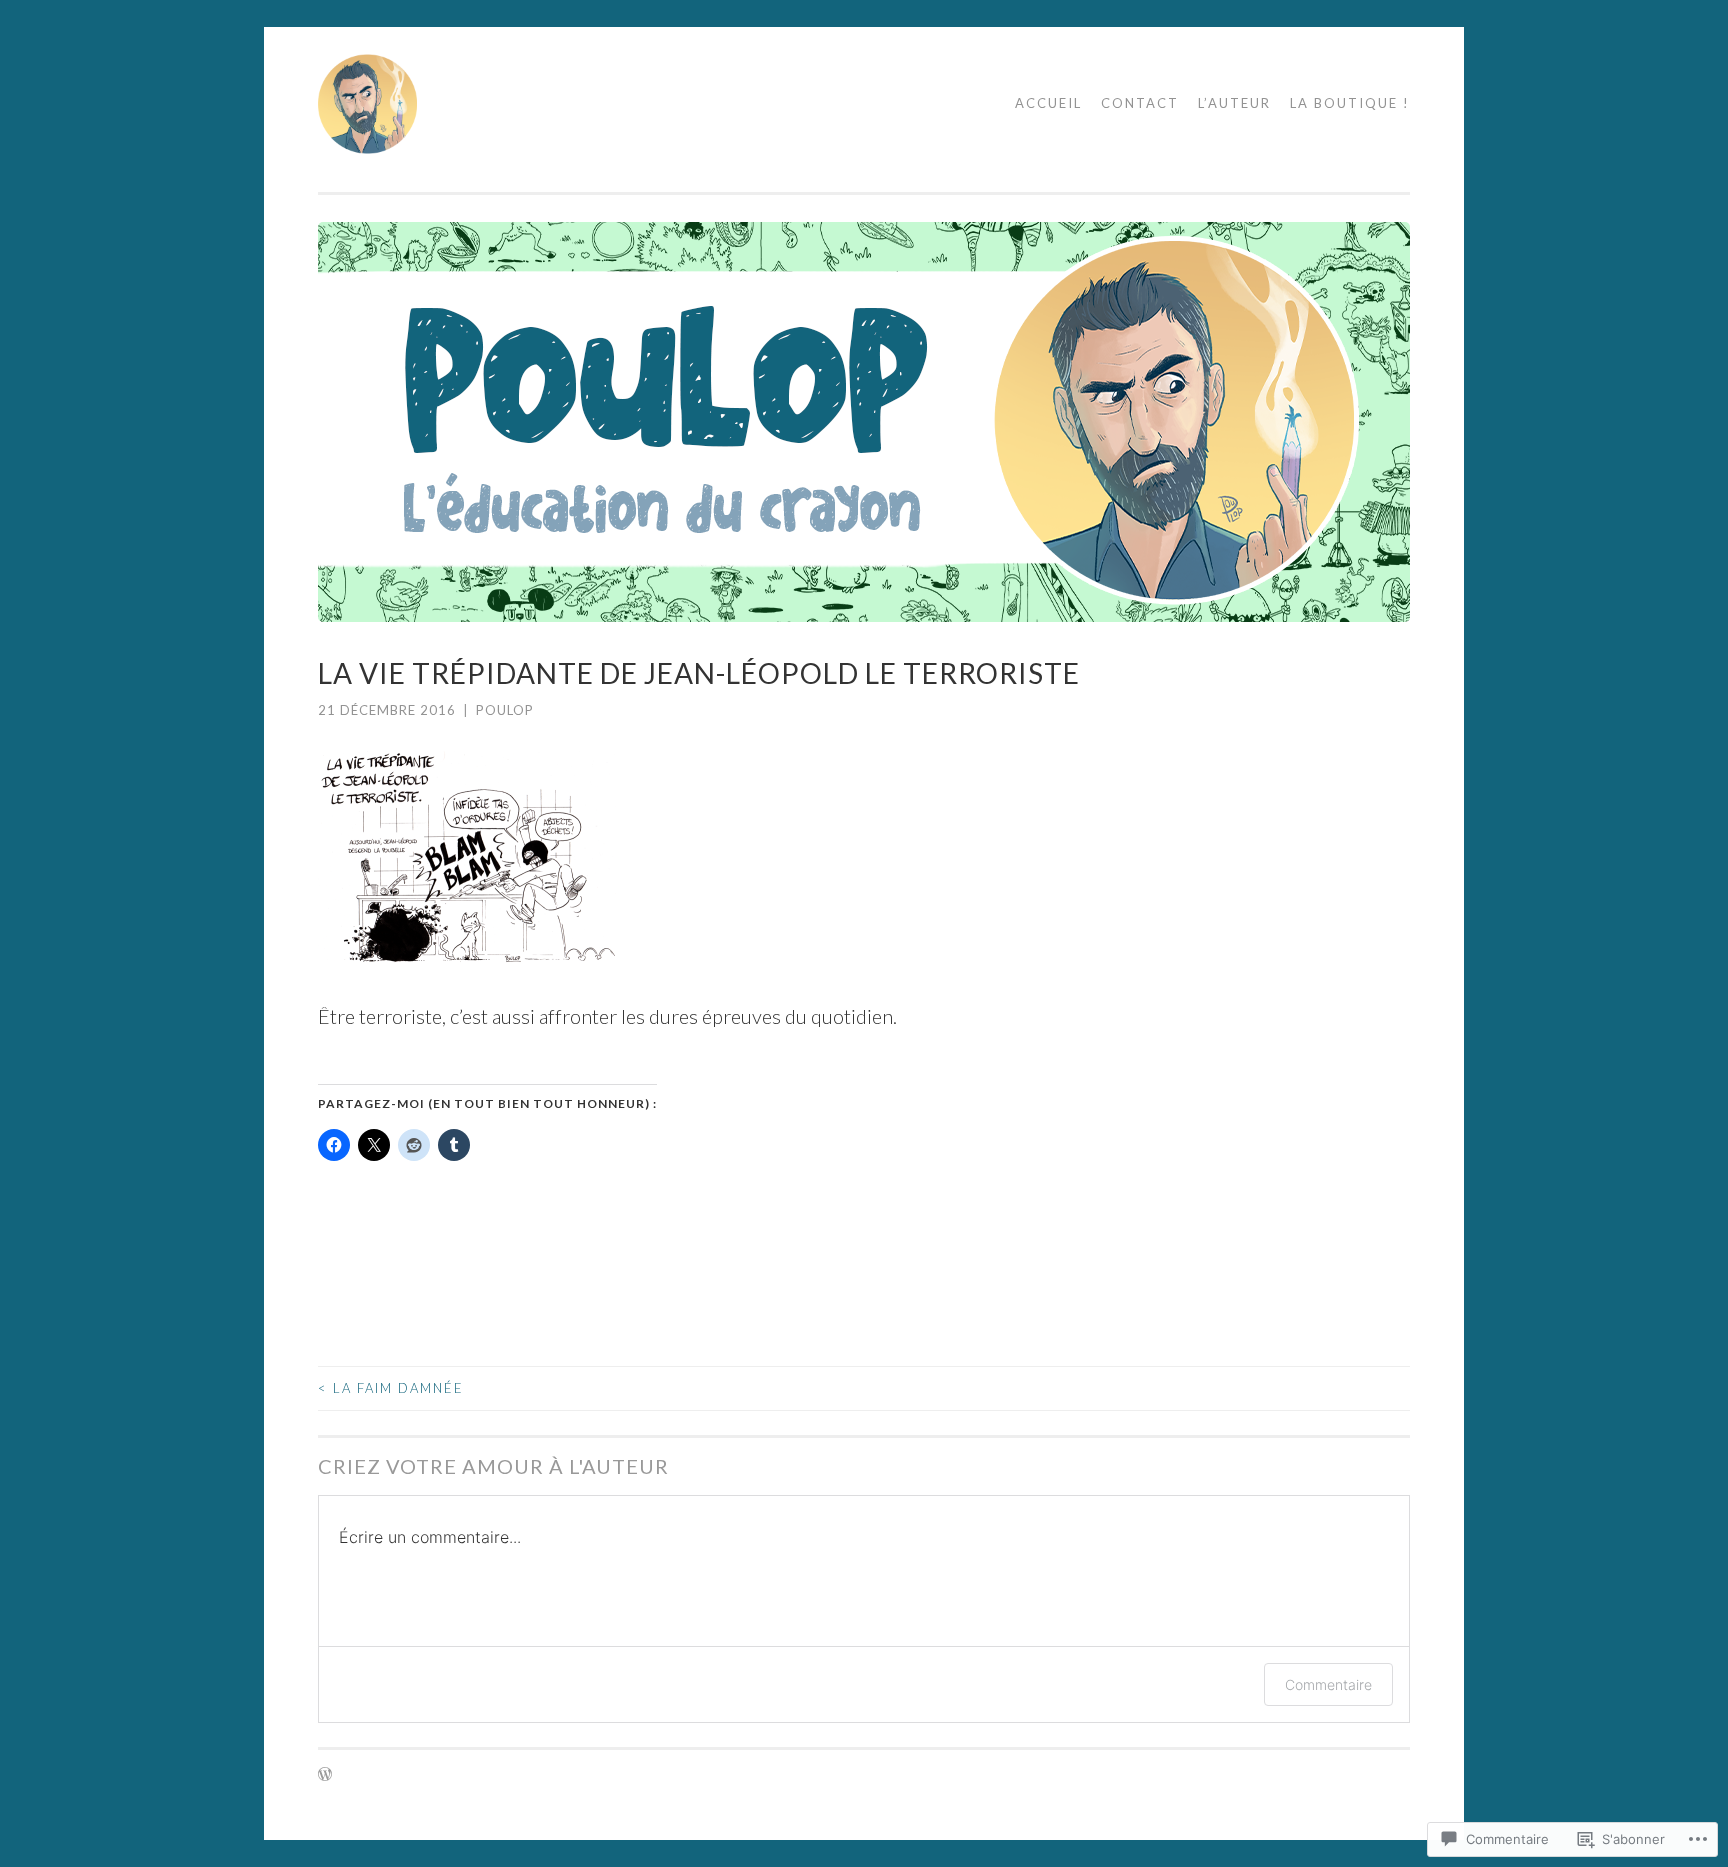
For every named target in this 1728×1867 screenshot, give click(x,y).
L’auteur (1234, 103)
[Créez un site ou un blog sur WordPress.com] (325, 1775)
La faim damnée (391, 1388)
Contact (1140, 103)
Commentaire (1328, 1684)
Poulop (505, 710)
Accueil (1048, 103)
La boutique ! (1350, 103)
